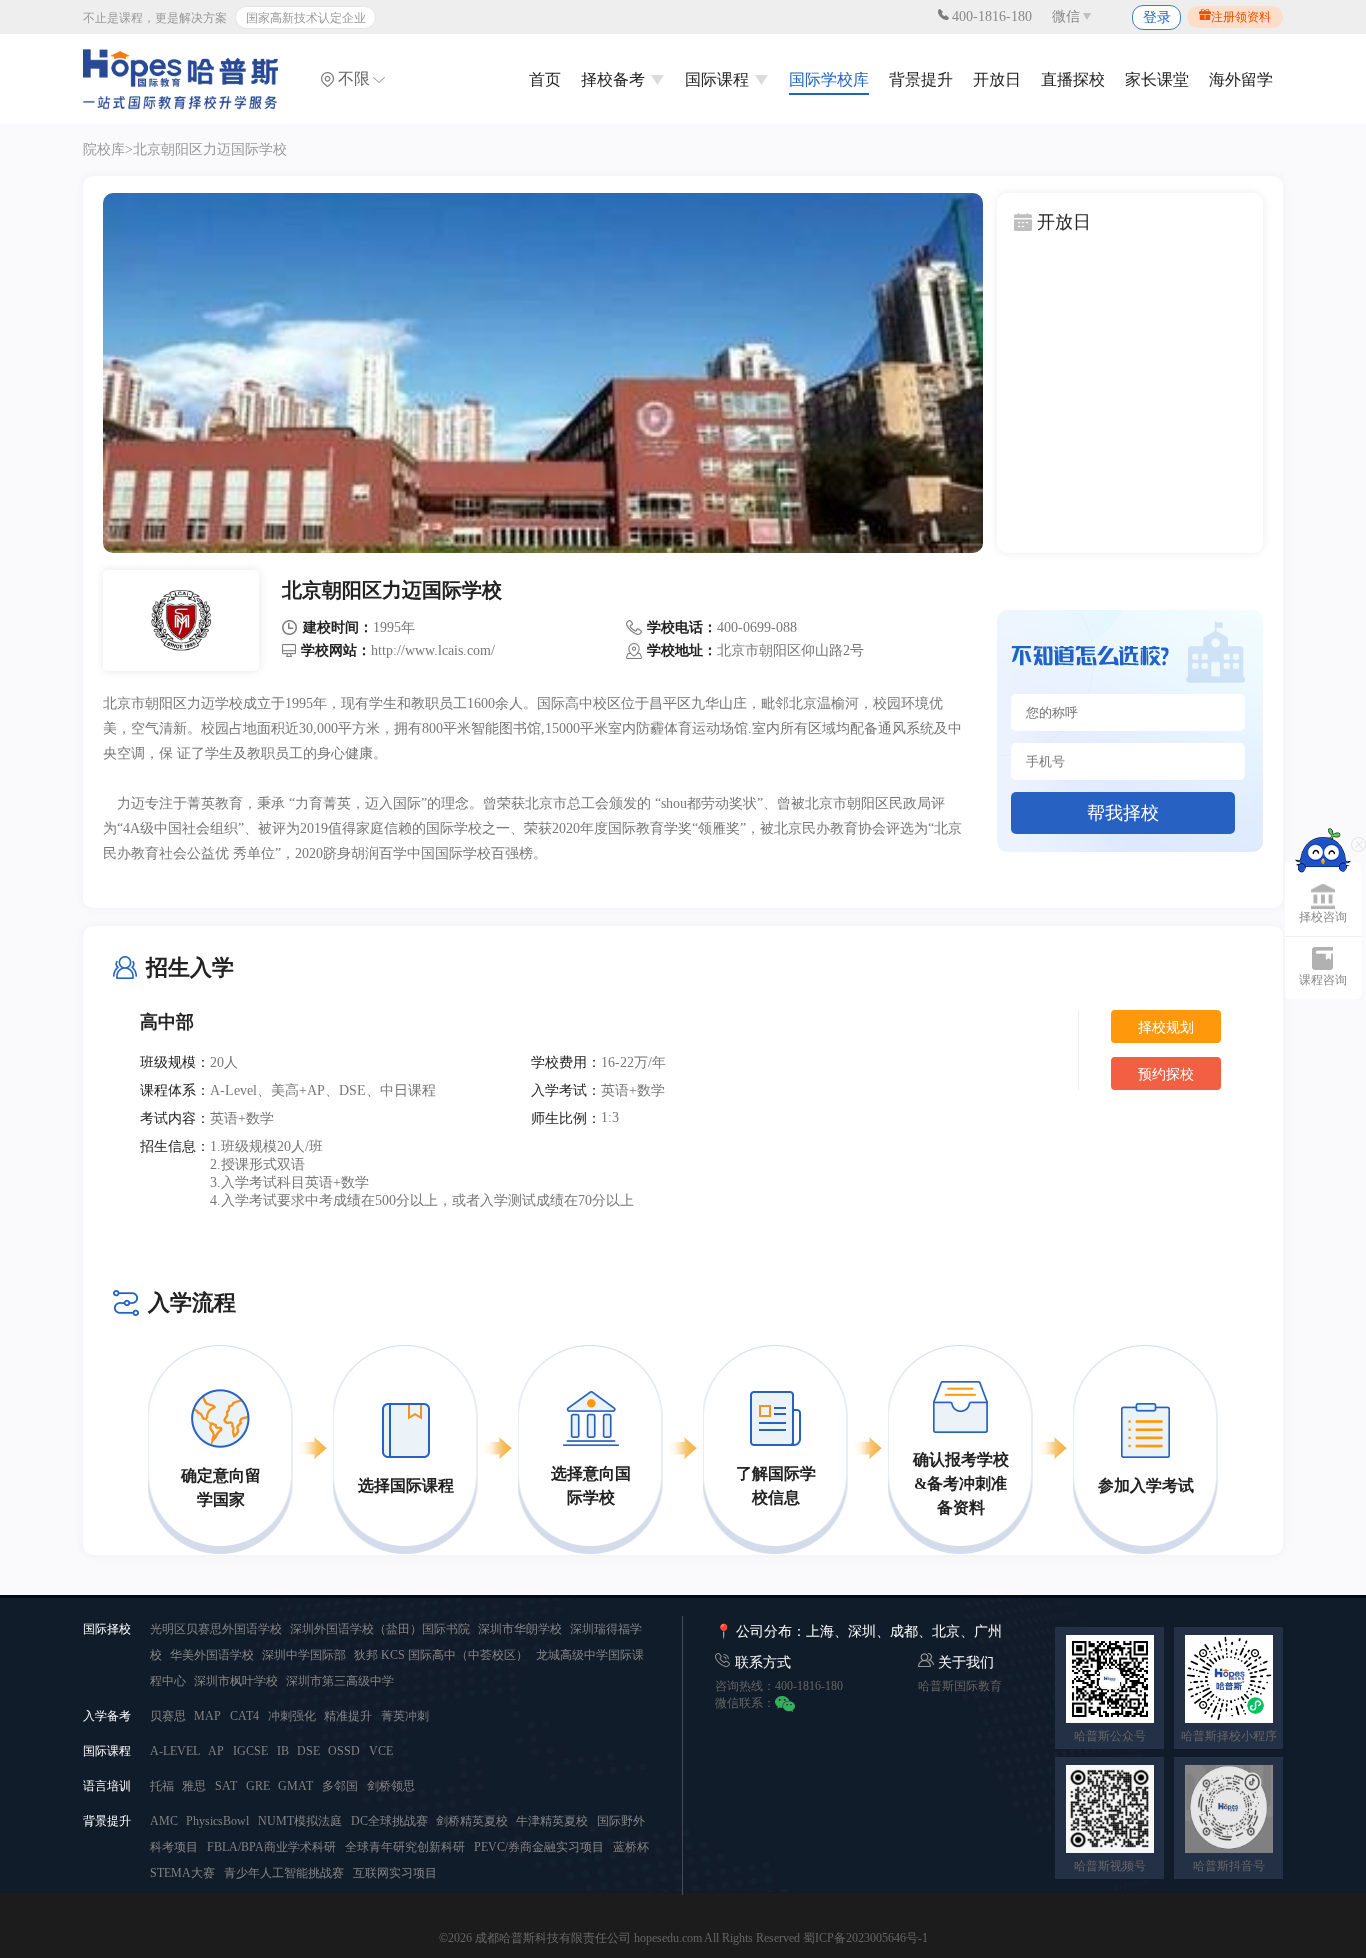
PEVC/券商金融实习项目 (539, 1847)
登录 (1157, 17)
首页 (545, 79)
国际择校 (107, 1629)
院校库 (104, 149)
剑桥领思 (391, 1786)
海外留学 (1241, 79)
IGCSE (250, 1751)
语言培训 (107, 1786)
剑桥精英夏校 (473, 1821)
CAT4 (244, 1716)
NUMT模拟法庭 (300, 1821)
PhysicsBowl (217, 1821)
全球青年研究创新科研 (405, 1847)
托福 (163, 1786)
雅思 (194, 1786)
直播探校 (1073, 79)
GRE (259, 1786)
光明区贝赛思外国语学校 (217, 1629)
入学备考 (107, 1716)
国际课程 (719, 79)
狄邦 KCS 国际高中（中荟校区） (442, 1655)
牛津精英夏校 (552, 1821)
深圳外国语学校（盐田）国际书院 (381, 1629)
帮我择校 (1123, 813)
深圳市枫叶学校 (237, 1681)
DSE (310, 1751)
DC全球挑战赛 (391, 1821)
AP (216, 1751)
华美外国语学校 (213, 1655)
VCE (381, 1751)
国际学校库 (829, 79)
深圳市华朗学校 (521, 1629)
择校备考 (615, 79)
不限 (354, 78)
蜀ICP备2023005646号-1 (865, 1938)
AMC (165, 1821)
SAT (226, 1786)
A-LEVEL (176, 1751)
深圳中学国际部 (305, 1655)
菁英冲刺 (405, 1716)
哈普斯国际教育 (960, 1686)
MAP (207, 1716)
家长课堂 (1157, 79)
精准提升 (348, 1716)
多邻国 (340, 1786)
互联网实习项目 (395, 1873)
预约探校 (1166, 1074)
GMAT (295, 1786)
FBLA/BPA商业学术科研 (271, 1847)
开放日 (997, 79)
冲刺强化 (293, 1716)
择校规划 (1166, 1027)
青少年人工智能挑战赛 (284, 1873)
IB (284, 1751)
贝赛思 (169, 1716)
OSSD (344, 1751)
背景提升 (921, 79)
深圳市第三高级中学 (340, 1681)
